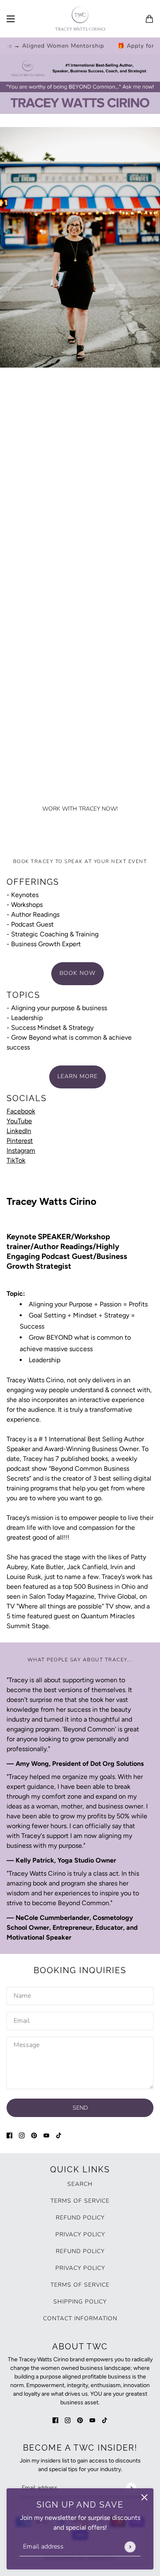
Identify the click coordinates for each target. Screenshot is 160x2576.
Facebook (21, 1111)
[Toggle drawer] (11, 19)
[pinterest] (34, 2135)
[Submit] (130, 2547)
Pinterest (20, 1141)
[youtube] (46, 2135)
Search (80, 2184)
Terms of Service (80, 2201)
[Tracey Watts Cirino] (80, 19)
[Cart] (149, 19)
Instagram (21, 1151)
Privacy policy (80, 2268)
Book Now (78, 973)
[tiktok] (59, 2135)
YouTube (19, 1121)
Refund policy (80, 2218)
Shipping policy (80, 2302)
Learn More (78, 1076)
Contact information (80, 2318)
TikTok (16, 1160)
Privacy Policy (80, 2234)
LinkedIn (19, 1131)
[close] (144, 2497)
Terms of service (80, 2285)
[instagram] (22, 2135)
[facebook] (9, 2135)
